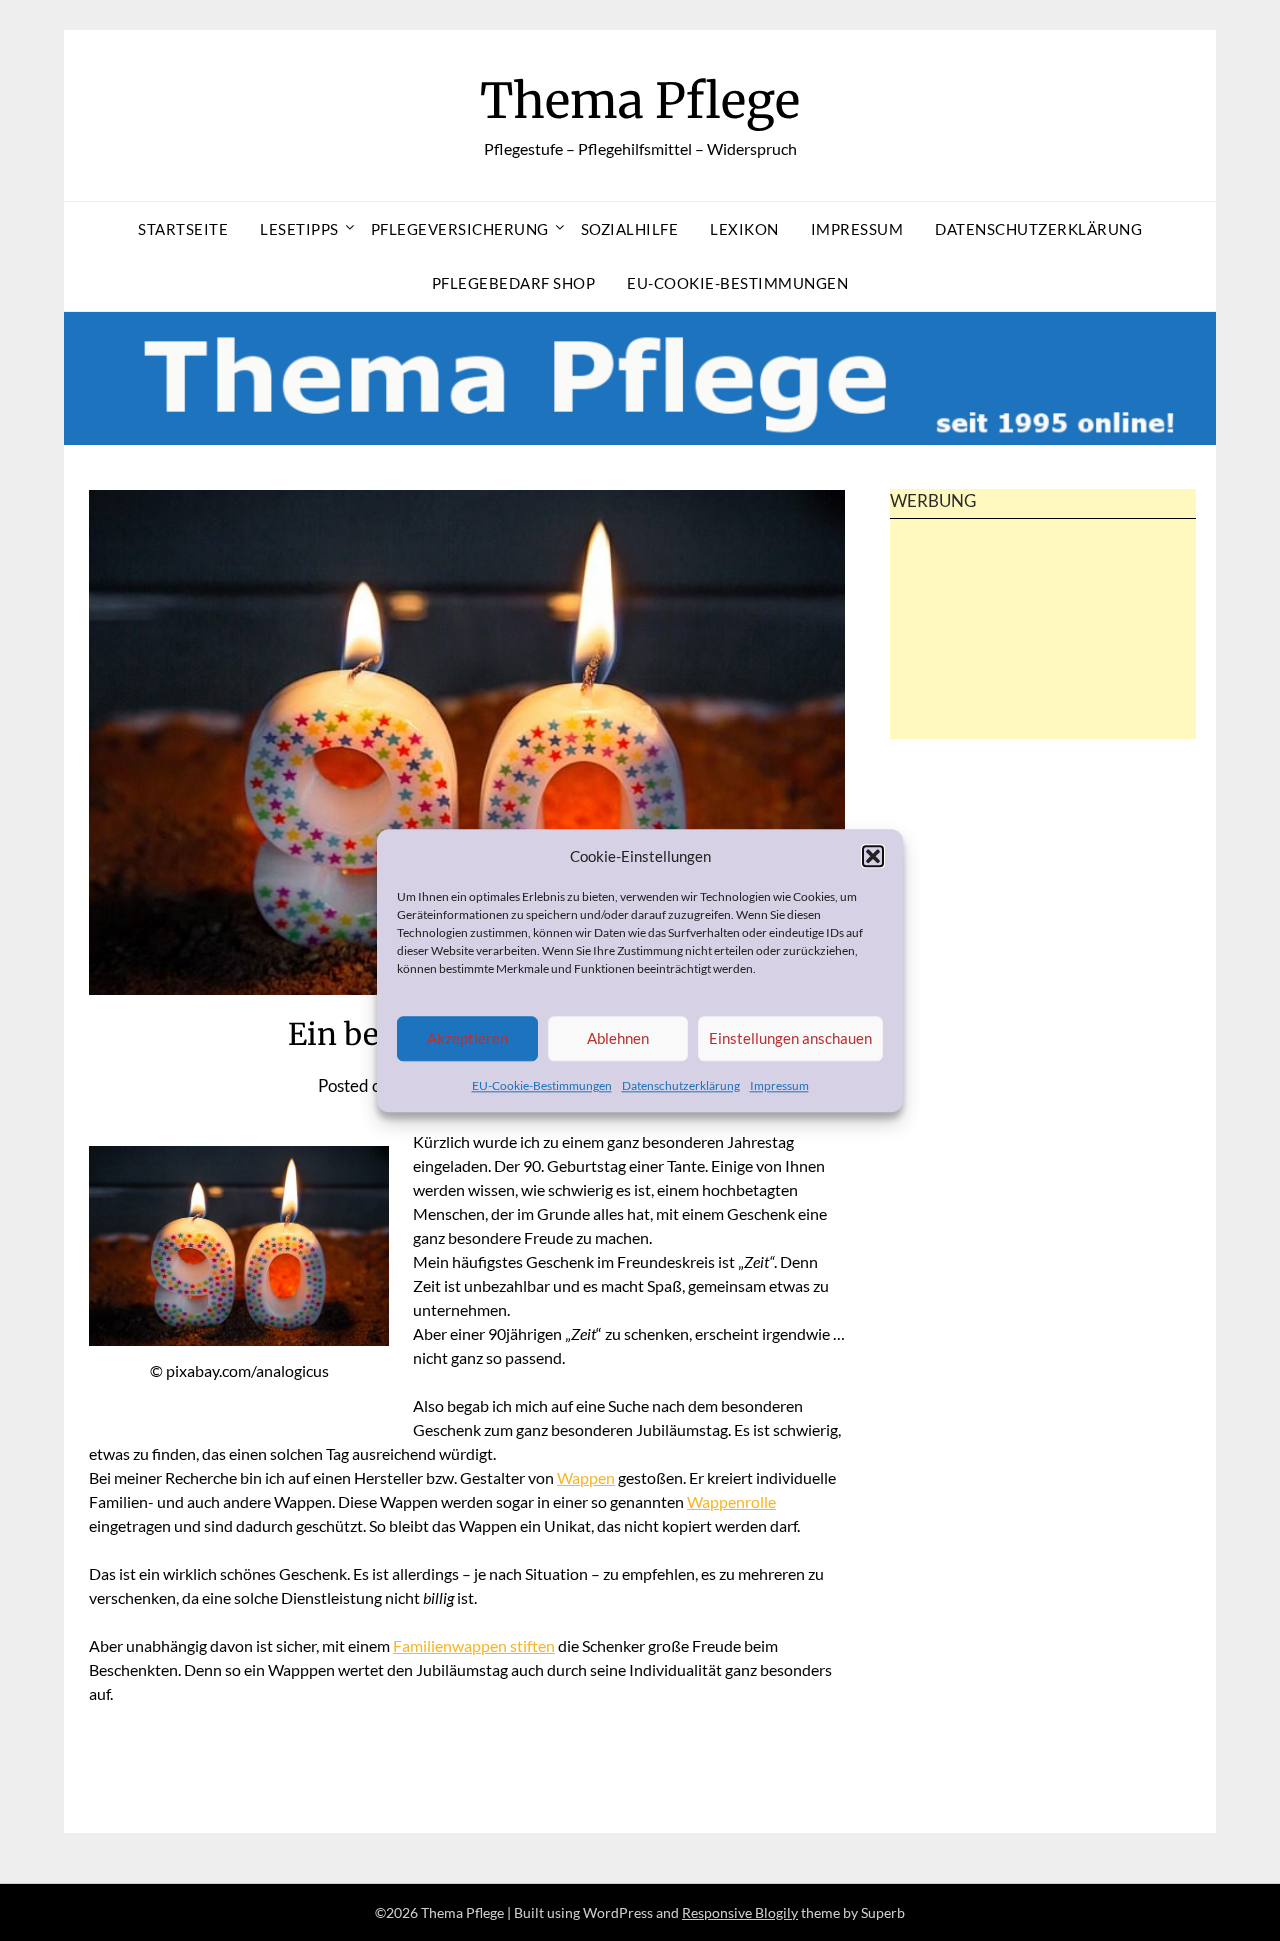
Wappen (586, 1477)
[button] (873, 856)
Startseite (183, 229)
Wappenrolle (731, 1501)
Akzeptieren (467, 1039)
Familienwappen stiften (474, 1645)
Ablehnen (618, 1039)
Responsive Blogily (740, 1912)
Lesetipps (299, 229)
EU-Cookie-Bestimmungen (542, 1085)
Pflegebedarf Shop (514, 283)
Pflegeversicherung (460, 229)
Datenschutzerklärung (681, 1085)
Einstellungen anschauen (790, 1039)
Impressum (779, 1085)
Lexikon (744, 229)
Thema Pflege (640, 101)
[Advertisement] (1043, 664)
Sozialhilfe (630, 229)
